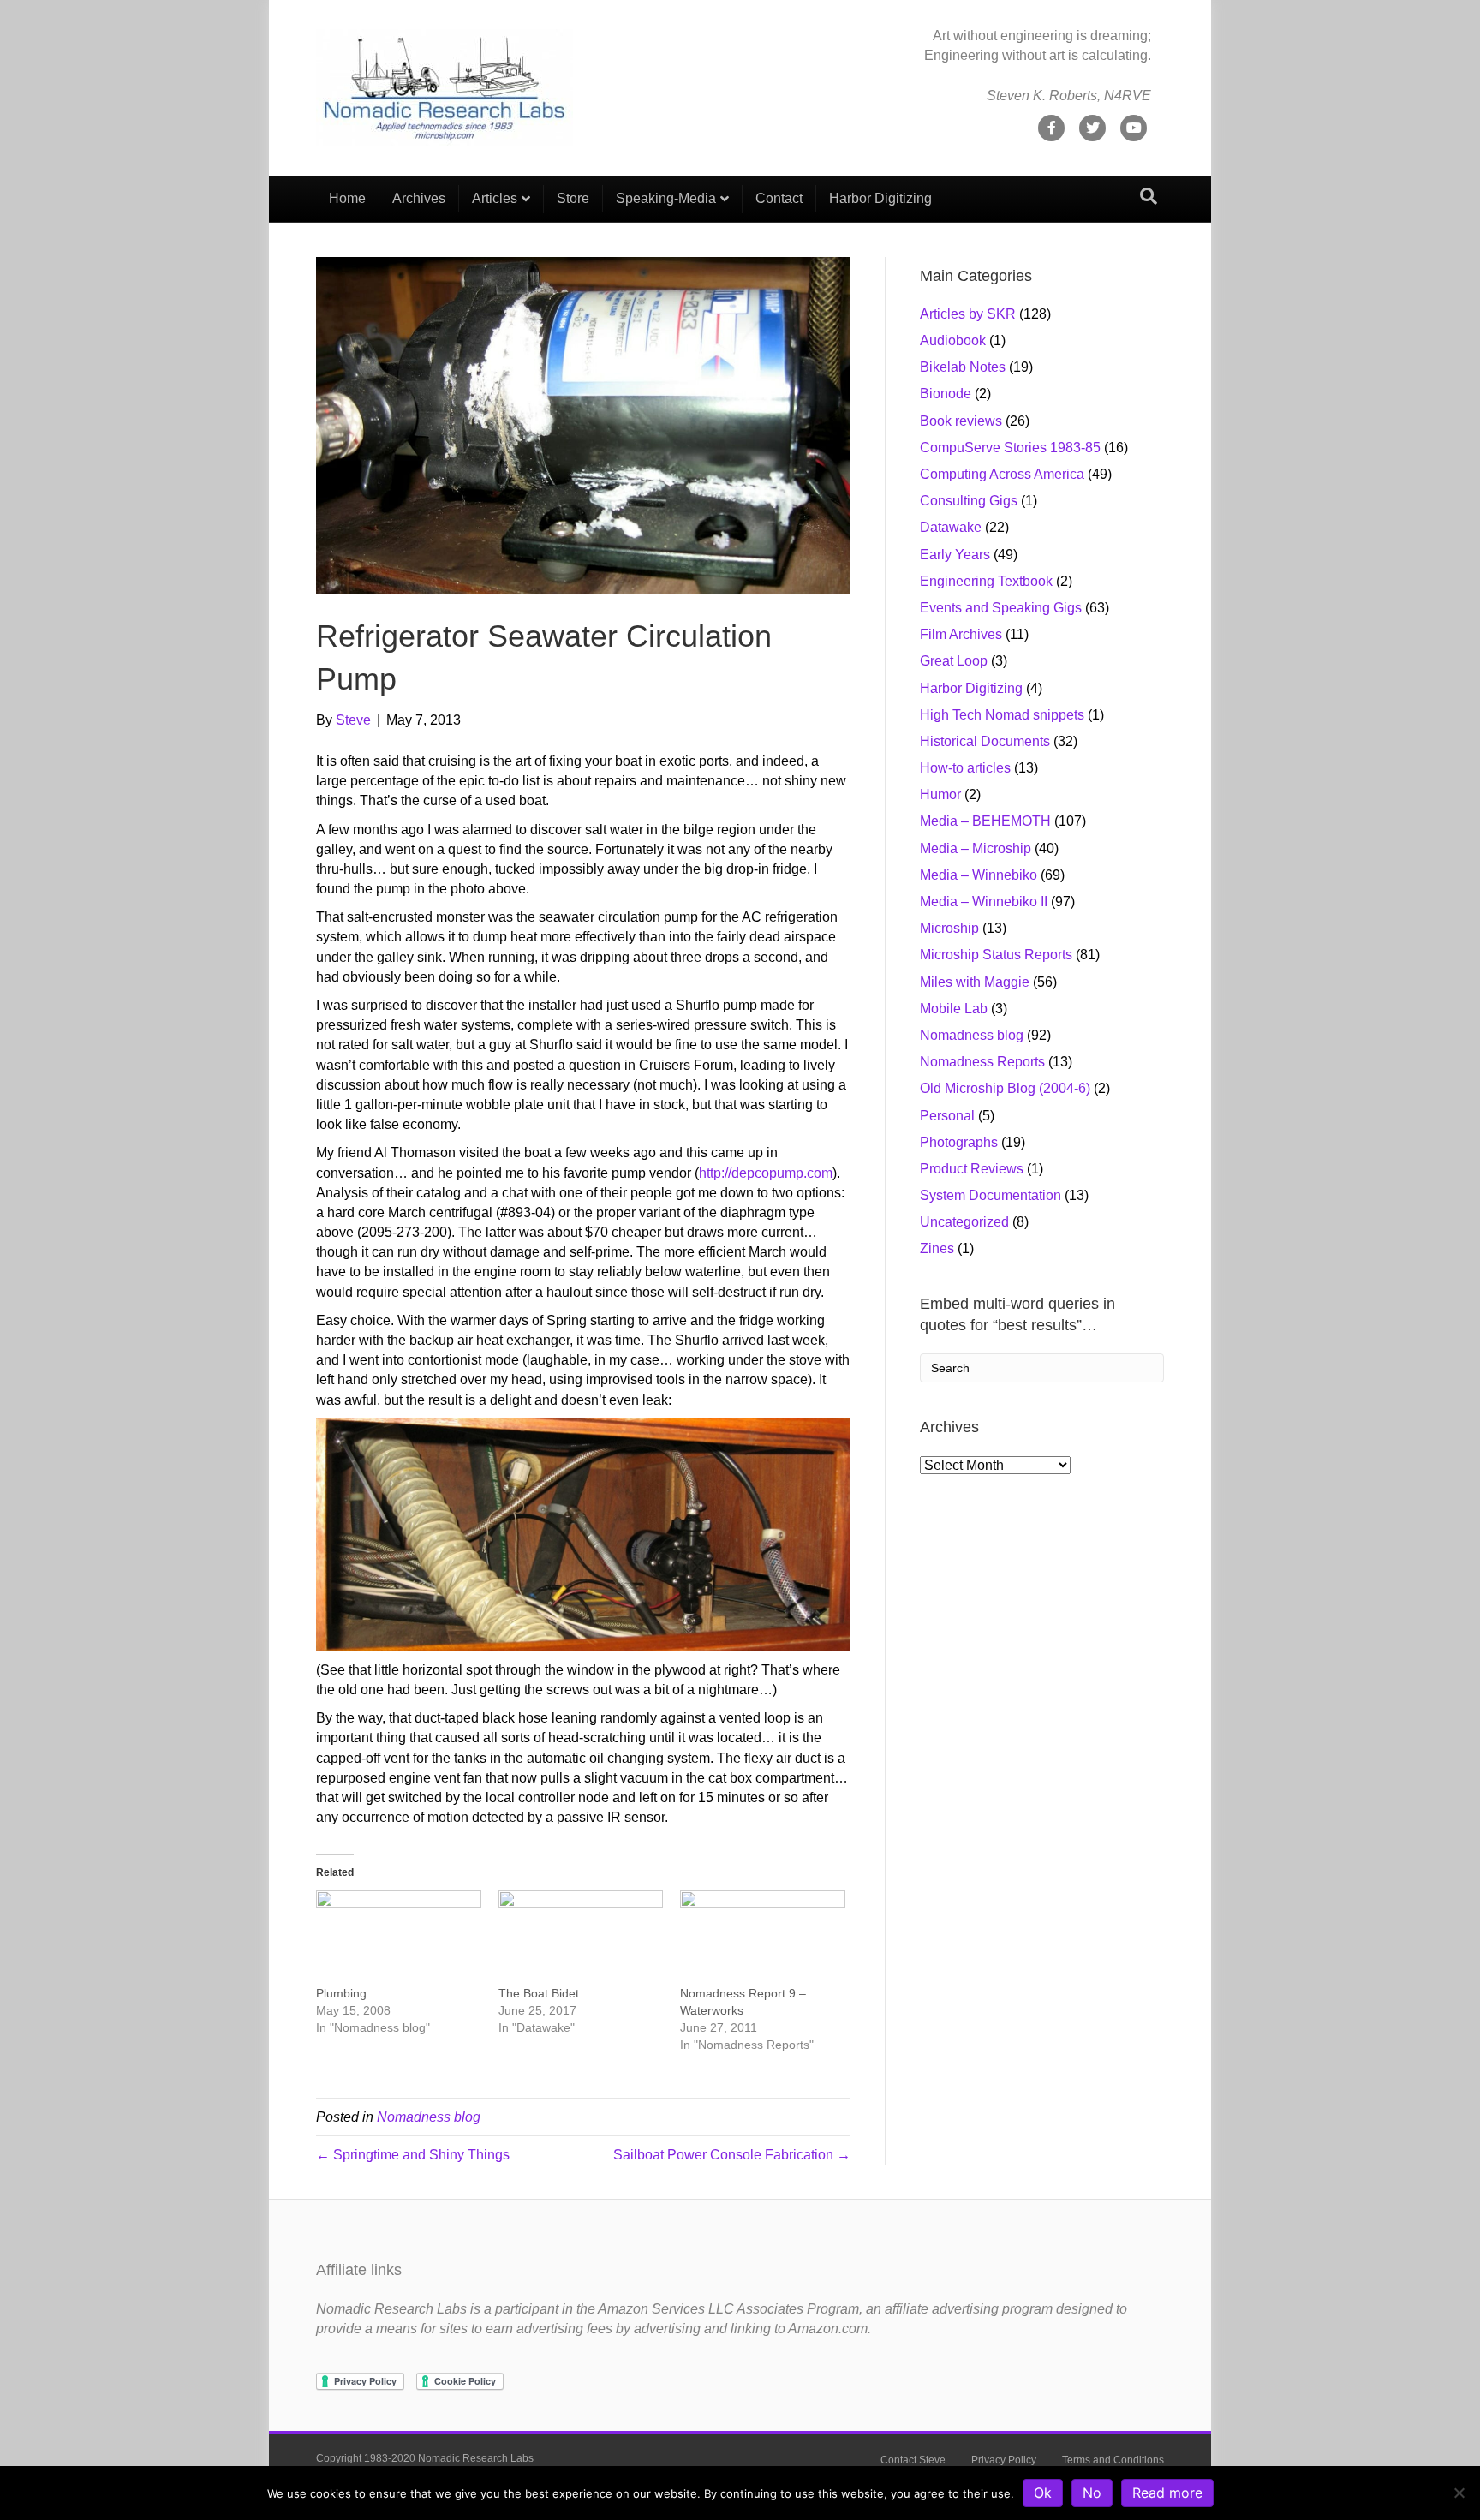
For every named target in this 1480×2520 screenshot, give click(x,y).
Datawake (951, 527)
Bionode (946, 394)
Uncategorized (964, 1222)
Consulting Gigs (969, 501)
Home (347, 198)
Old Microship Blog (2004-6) (1005, 1088)
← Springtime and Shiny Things (413, 2155)
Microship (949, 928)
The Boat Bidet (539, 1993)
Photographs (959, 1142)
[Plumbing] (399, 1938)
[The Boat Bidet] (581, 1938)
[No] (1459, 2493)
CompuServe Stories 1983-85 (1010, 448)
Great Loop (954, 661)
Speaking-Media (666, 198)
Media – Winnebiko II (984, 902)
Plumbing (341, 1993)
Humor (940, 794)
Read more (1167, 2493)
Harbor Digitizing (880, 198)
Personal (947, 1116)
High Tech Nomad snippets (1002, 715)
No (1092, 2493)
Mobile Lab (954, 1009)
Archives (419, 198)
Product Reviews (972, 1169)
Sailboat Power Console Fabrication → (732, 2155)
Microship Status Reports (996, 955)
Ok (1043, 2493)
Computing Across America (1002, 474)
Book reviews (961, 421)
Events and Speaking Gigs (1001, 608)
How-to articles (965, 768)
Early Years (955, 555)
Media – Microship (976, 848)
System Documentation (991, 1195)
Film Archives (961, 634)
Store (573, 198)
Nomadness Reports (982, 1062)
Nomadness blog (429, 2117)
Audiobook (953, 340)
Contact (779, 198)
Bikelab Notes (963, 367)
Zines (937, 1248)
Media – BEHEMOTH (985, 821)
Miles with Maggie (975, 982)
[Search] (1149, 196)
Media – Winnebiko (979, 875)
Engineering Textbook (986, 581)
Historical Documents (985, 741)
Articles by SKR (968, 314)
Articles (495, 198)
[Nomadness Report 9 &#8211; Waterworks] (763, 1938)
